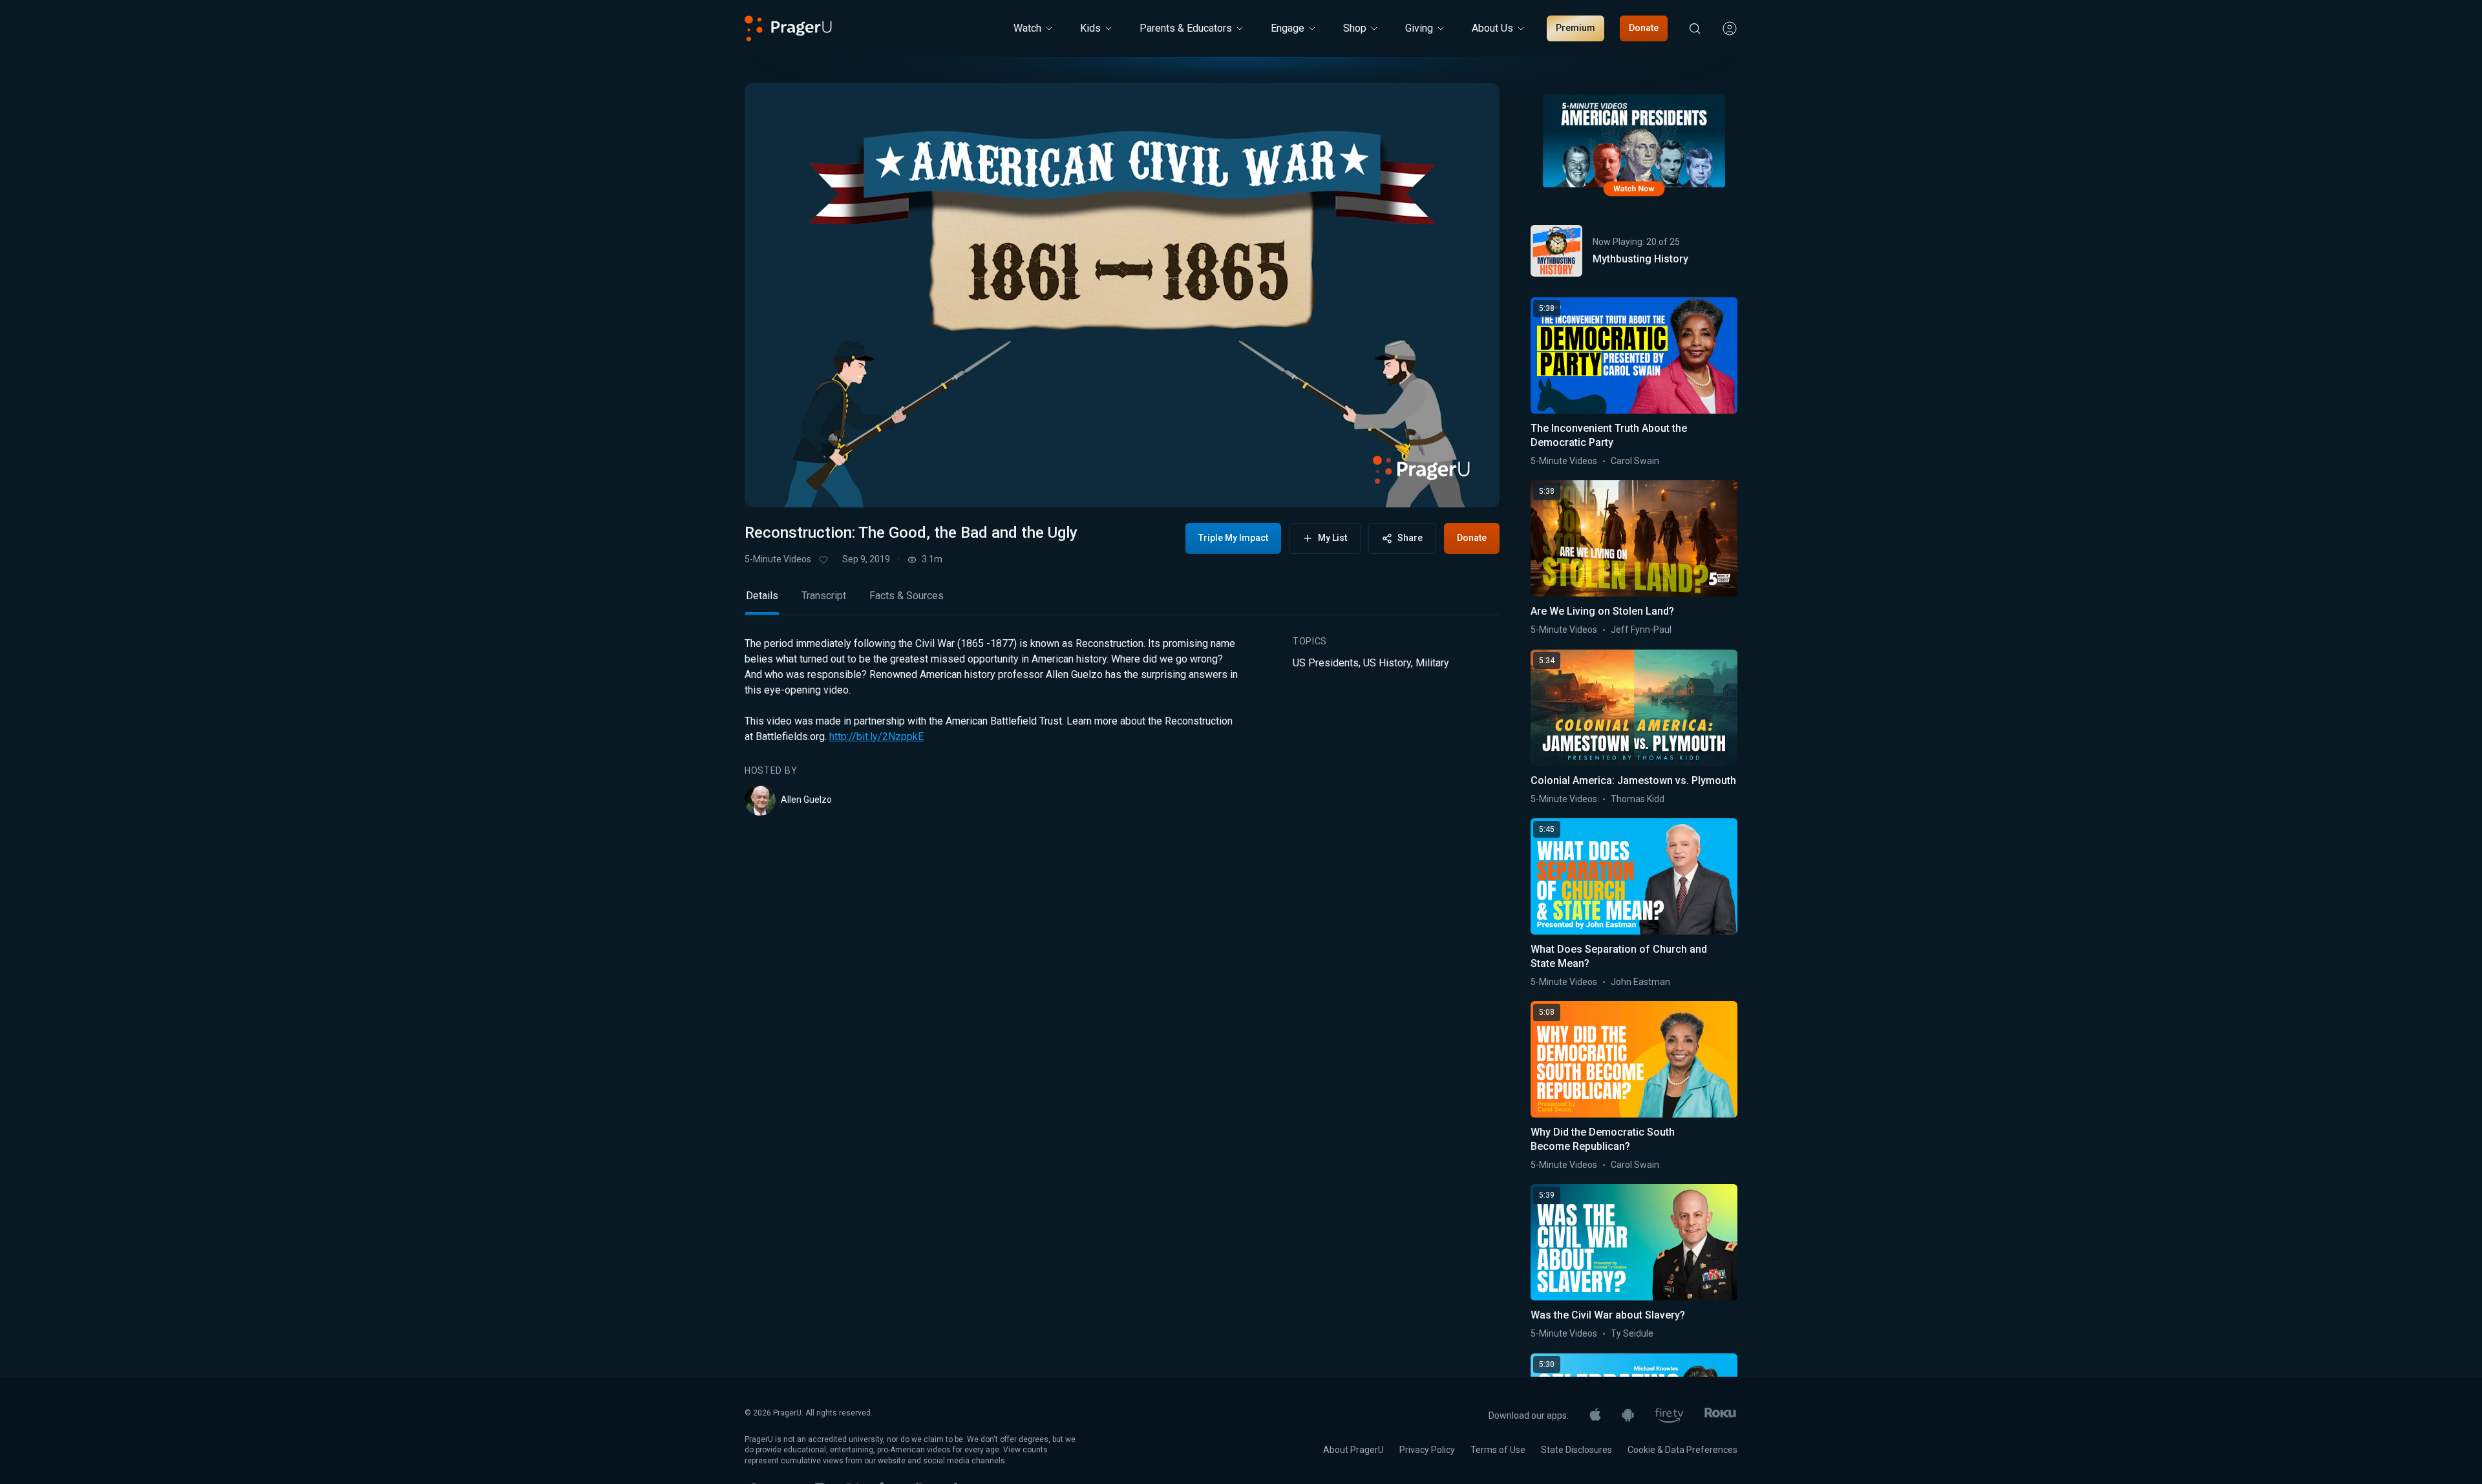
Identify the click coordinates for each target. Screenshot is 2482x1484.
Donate (1644, 28)
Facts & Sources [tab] (907, 596)
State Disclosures (1576, 1450)
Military (1432, 663)
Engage (1288, 28)
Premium (1575, 28)
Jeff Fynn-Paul (1641, 630)
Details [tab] (762, 596)
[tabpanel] (1122, 726)
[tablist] (1122, 601)
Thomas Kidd (1638, 799)
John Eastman (1640, 982)
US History (1387, 663)
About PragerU (1353, 1450)
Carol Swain (1635, 461)
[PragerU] (788, 28)
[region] (1122, 295)
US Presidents (1326, 663)
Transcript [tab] (824, 596)
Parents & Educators (1186, 28)
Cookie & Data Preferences (1682, 1450)
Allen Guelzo (806, 800)
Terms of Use (1498, 1450)
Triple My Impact (1233, 538)
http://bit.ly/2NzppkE (876, 737)
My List (1332, 538)
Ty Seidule (1632, 1333)
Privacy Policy (1427, 1450)
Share (1410, 538)
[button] (770, 485)
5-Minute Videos (778, 559)
